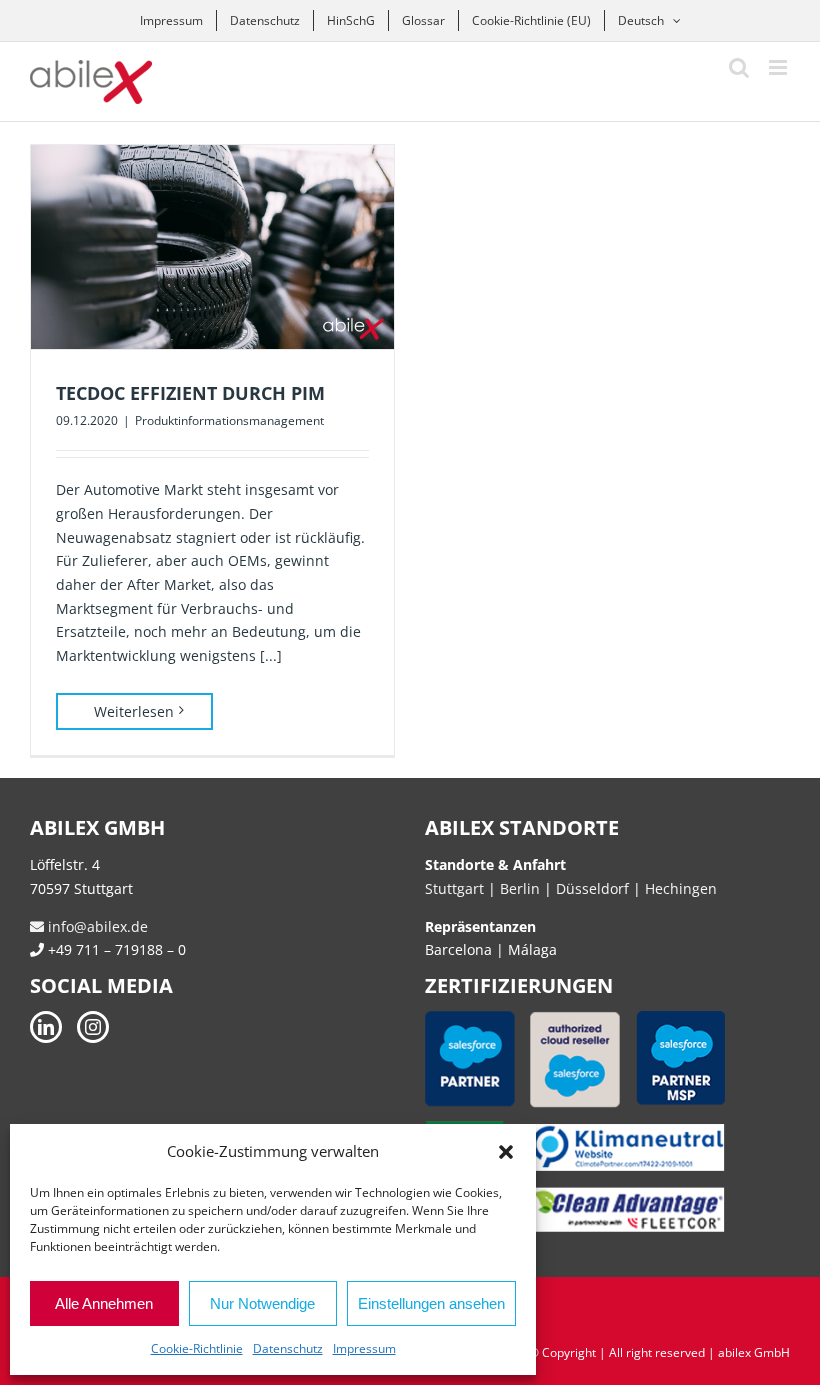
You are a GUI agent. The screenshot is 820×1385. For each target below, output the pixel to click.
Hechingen (681, 888)
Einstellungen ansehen (431, 1303)
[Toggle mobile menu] (779, 67)
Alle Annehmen (104, 1303)
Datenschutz (288, 1348)
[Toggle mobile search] (739, 67)
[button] (506, 1152)
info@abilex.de (96, 926)
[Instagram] (93, 1027)
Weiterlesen (134, 711)
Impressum (364, 1348)
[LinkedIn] (46, 1027)
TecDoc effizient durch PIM (190, 393)
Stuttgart (454, 888)
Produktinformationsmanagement (229, 420)
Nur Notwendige (262, 1303)
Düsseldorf (594, 888)
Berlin (520, 888)
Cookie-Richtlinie (197, 1348)
